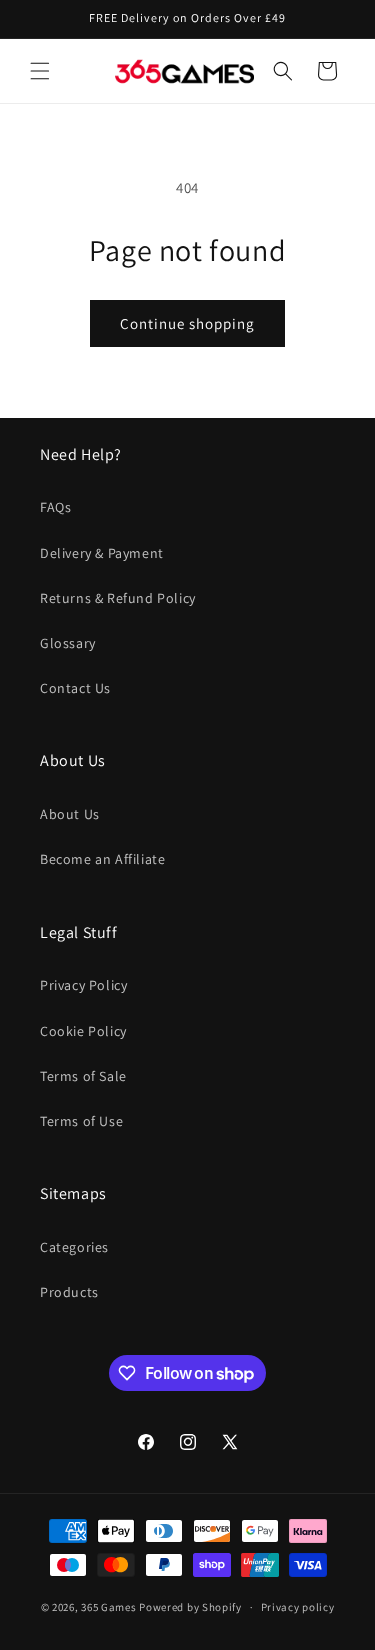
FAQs (55, 507)
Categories (74, 1247)
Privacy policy (298, 1607)
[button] (40, 71)
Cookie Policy (83, 1031)
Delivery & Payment (102, 553)
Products (69, 1292)
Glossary (68, 643)
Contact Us (75, 688)
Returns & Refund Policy (118, 598)
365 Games (108, 1607)
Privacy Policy (83, 985)
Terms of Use (81, 1121)
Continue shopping (187, 323)
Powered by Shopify (190, 1607)
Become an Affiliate (102, 859)
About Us (70, 814)
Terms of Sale (83, 1076)
